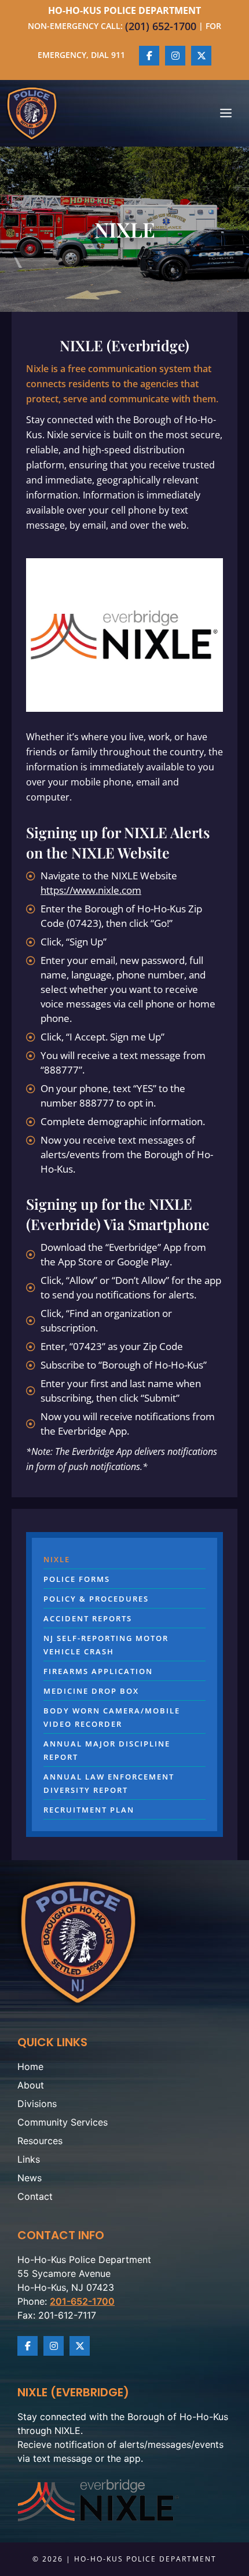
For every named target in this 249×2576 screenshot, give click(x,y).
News (30, 2178)
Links (29, 2159)
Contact (35, 2196)
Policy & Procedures (96, 1599)
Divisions (37, 2104)
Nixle (57, 1559)
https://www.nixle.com (91, 890)
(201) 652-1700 (161, 26)
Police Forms (77, 1579)
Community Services (63, 2122)
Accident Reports (88, 1618)
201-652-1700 (82, 2301)
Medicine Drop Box (91, 1691)
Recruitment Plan (89, 1810)
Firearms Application (98, 1671)
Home (30, 2066)
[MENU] (226, 114)
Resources (40, 2141)
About (31, 2085)
